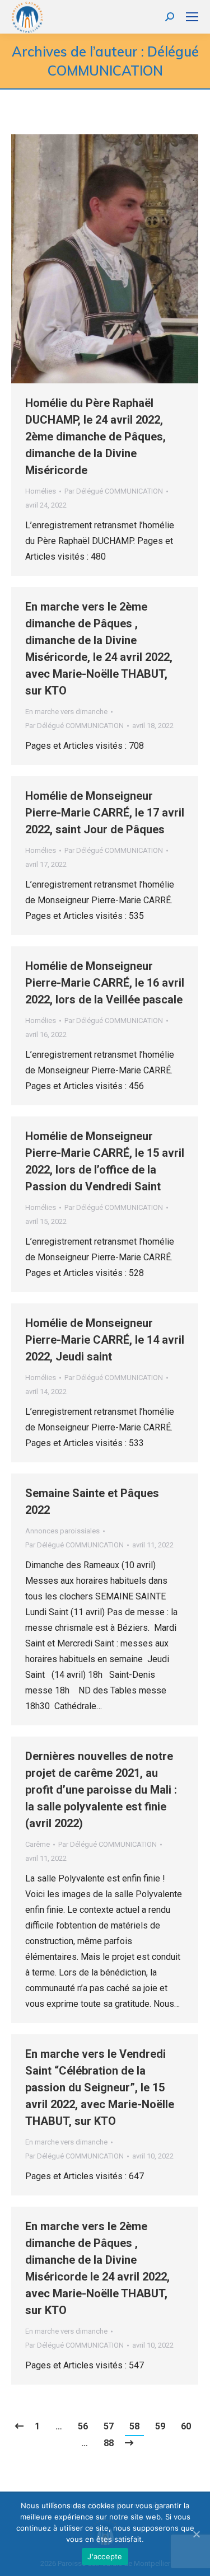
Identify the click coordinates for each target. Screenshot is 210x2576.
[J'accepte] (196, 2534)
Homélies (41, 491)
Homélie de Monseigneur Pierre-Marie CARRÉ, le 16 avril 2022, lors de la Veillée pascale (105, 983)
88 (109, 2443)
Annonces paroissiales (62, 1531)
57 (109, 2426)
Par (114, 491)
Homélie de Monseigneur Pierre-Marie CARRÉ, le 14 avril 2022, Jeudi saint (105, 1340)
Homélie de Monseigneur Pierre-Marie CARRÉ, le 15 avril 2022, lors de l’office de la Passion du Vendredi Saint (105, 1161)
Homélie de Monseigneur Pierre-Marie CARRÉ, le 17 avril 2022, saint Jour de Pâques (105, 813)
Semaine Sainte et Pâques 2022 (92, 1502)
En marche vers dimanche (66, 712)
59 (160, 2426)
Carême (38, 1844)
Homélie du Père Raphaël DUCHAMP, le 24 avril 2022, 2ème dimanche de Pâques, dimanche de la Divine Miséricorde (95, 437)
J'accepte (105, 2556)
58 (134, 2426)
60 (186, 2426)
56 (83, 2426)
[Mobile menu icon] (192, 17)
